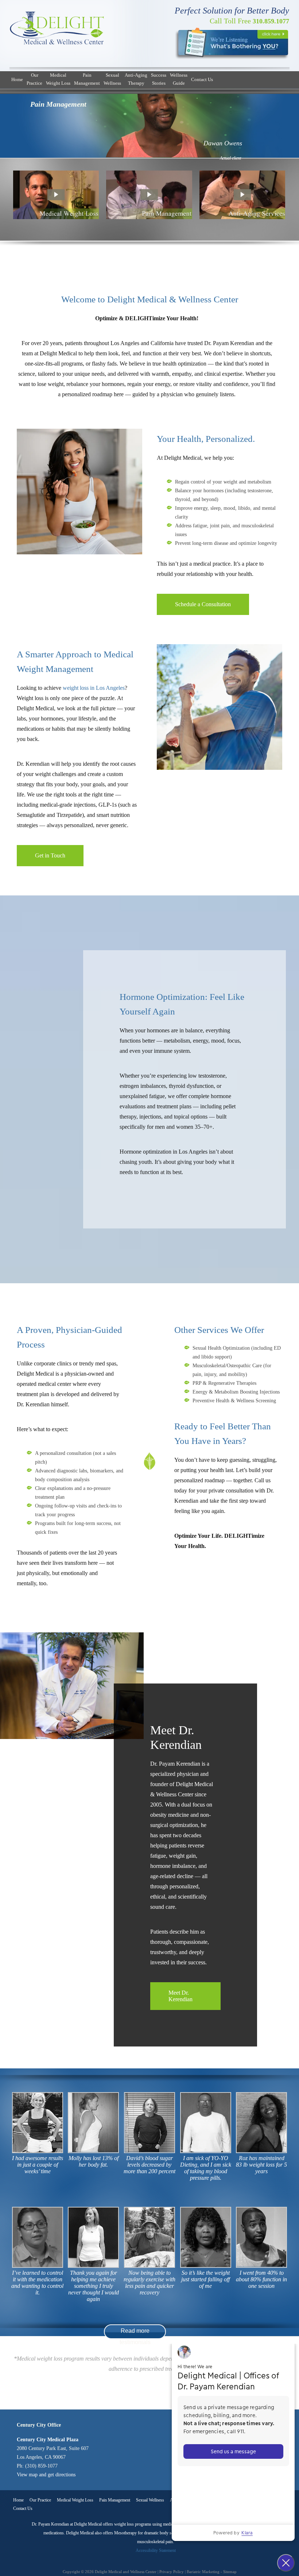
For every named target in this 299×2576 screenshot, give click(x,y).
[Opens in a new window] (232, 43)
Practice (34, 79)
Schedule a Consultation (203, 604)
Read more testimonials (135, 2333)
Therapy (136, 79)
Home (17, 79)
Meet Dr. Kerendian (180, 1996)
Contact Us (202, 79)
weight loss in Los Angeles (94, 688)
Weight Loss (58, 79)
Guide (179, 79)
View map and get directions (46, 2475)
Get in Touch (50, 855)
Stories (159, 79)
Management (87, 79)
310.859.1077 (249, 21)
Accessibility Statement (156, 2550)
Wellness (112, 79)
